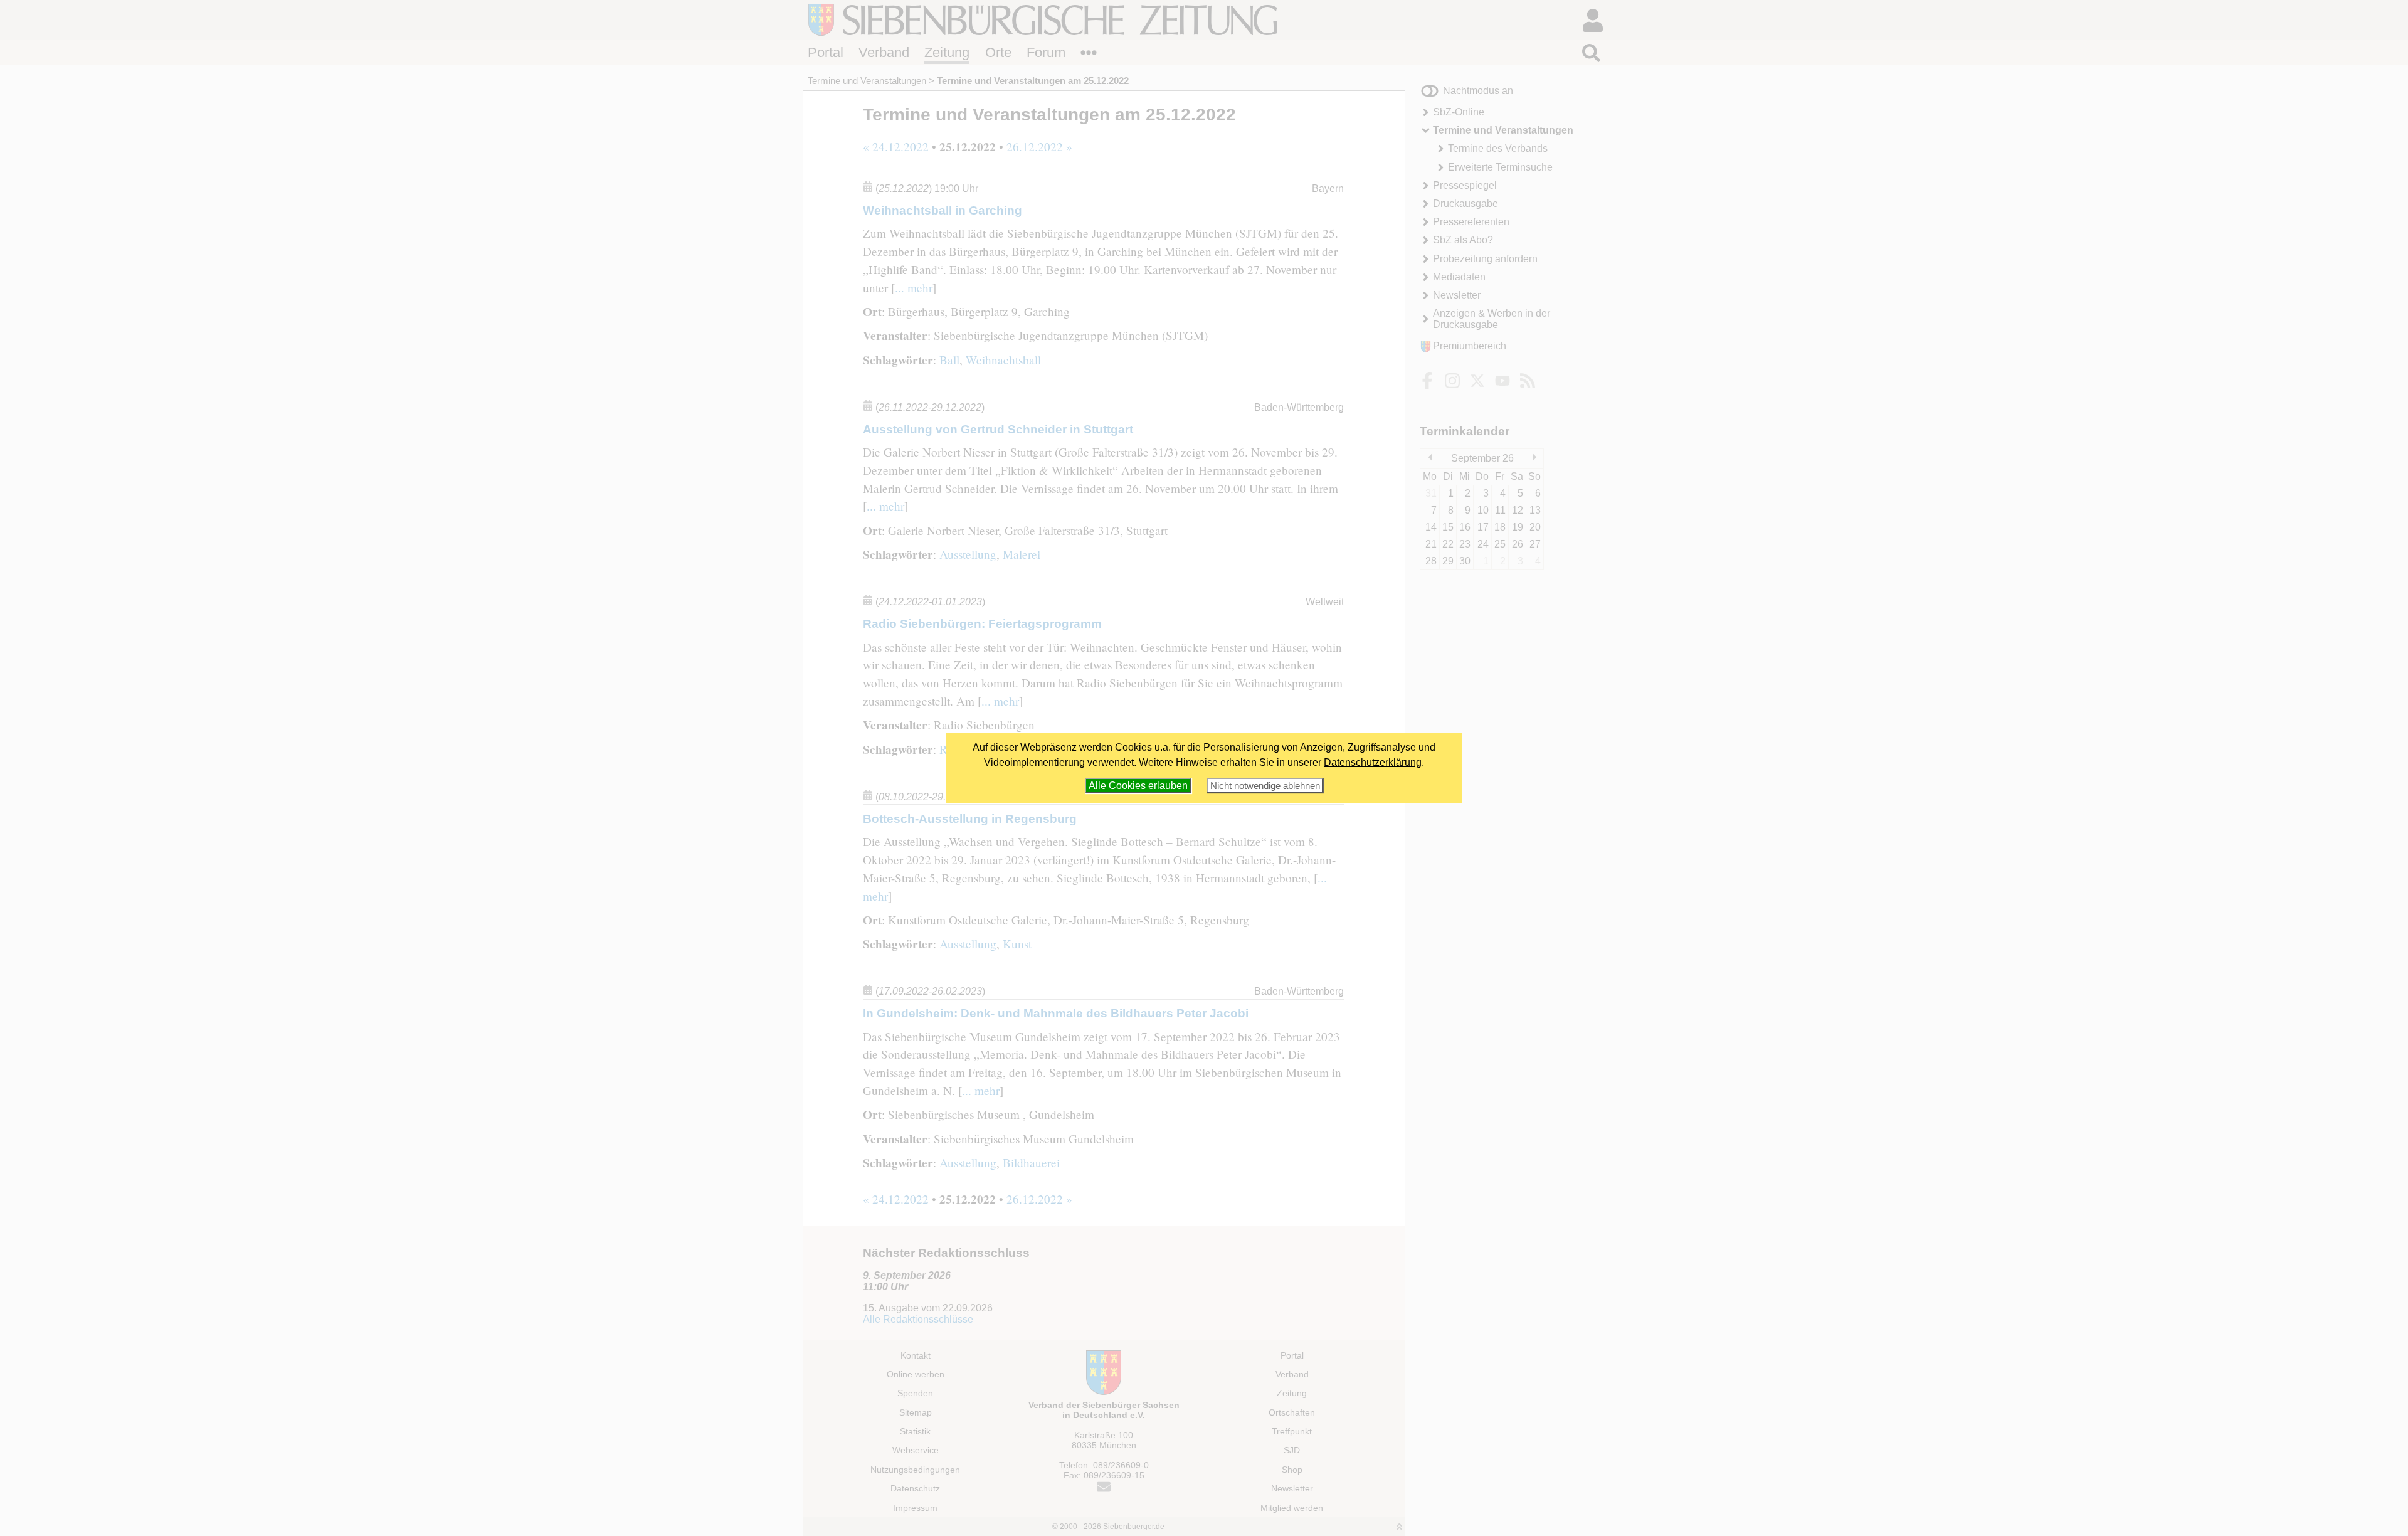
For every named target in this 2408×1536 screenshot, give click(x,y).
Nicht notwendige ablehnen (1265, 786)
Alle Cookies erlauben (1138, 786)
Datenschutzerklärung (1373, 762)
